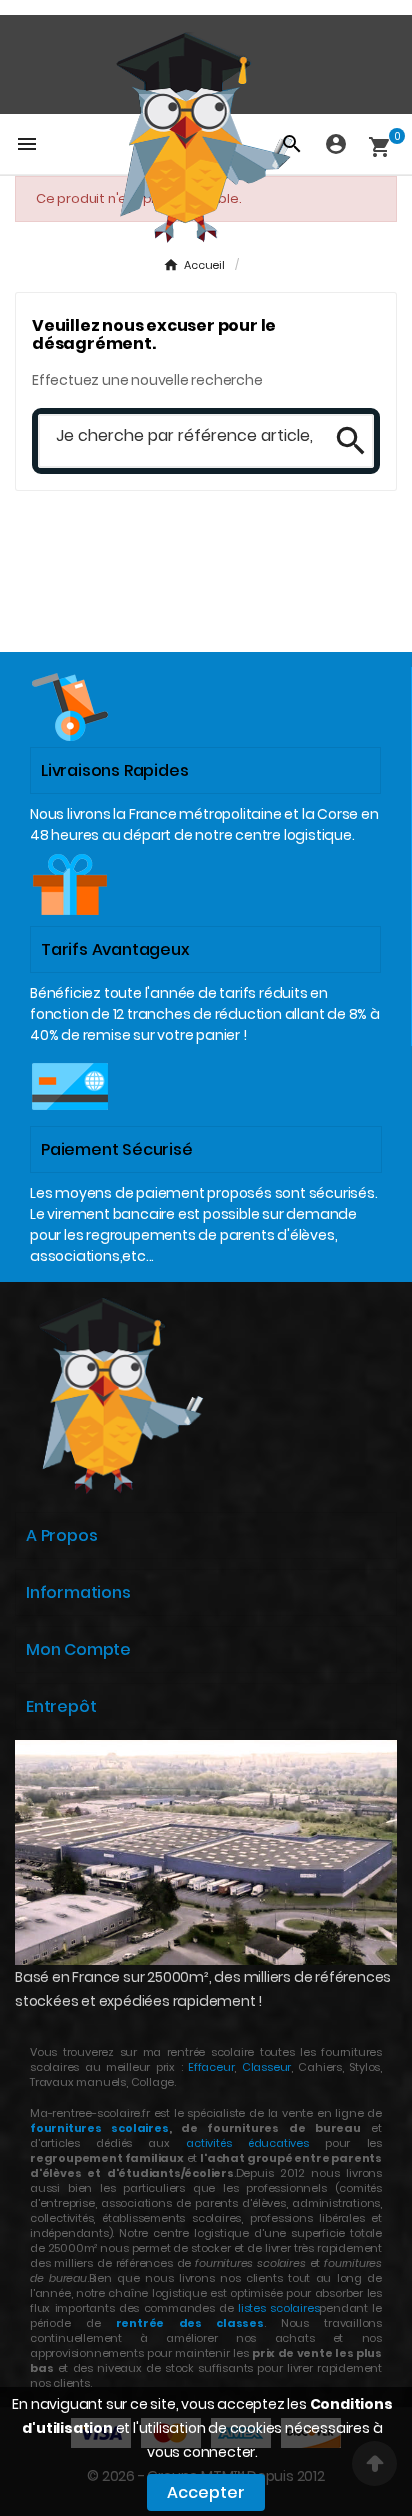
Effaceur (211, 2067)
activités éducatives (247, 2143)
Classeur (263, 2067)
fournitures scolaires (99, 2128)
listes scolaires (278, 2308)
